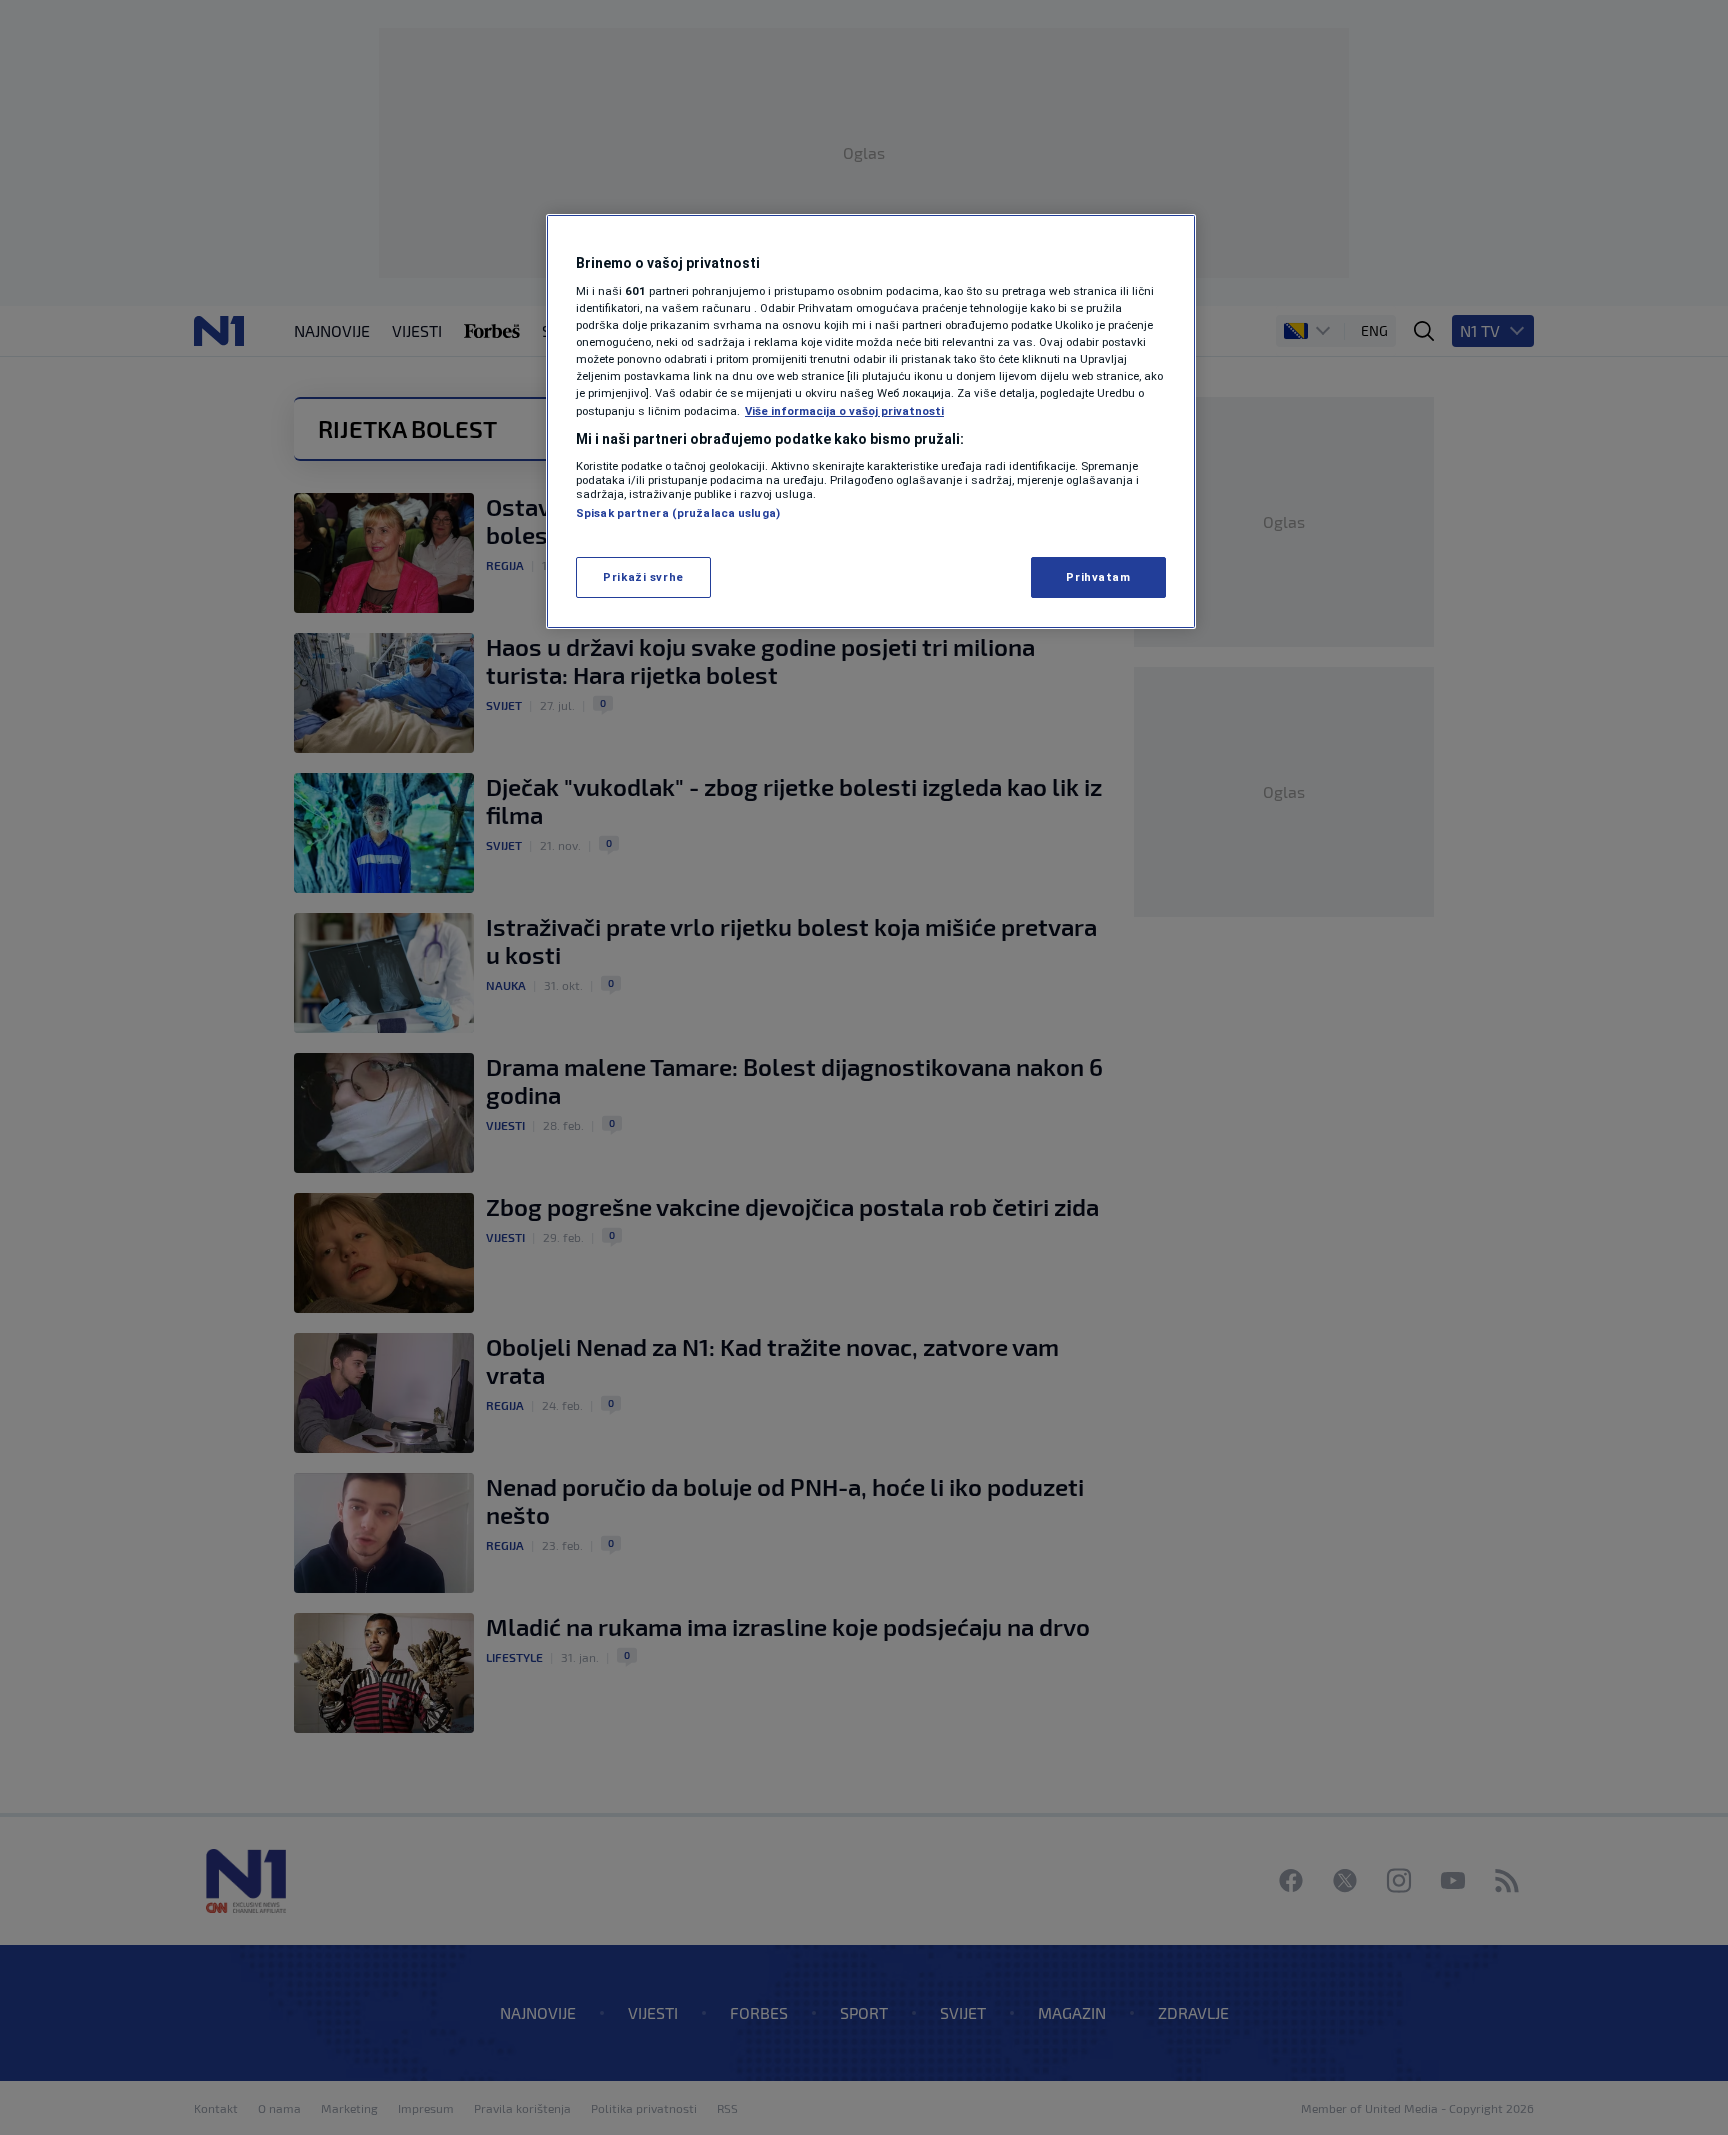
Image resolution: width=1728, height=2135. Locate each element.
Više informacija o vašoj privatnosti (844, 411)
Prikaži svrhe (643, 577)
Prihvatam (1098, 577)
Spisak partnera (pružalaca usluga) (678, 513)
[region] (871, 422)
